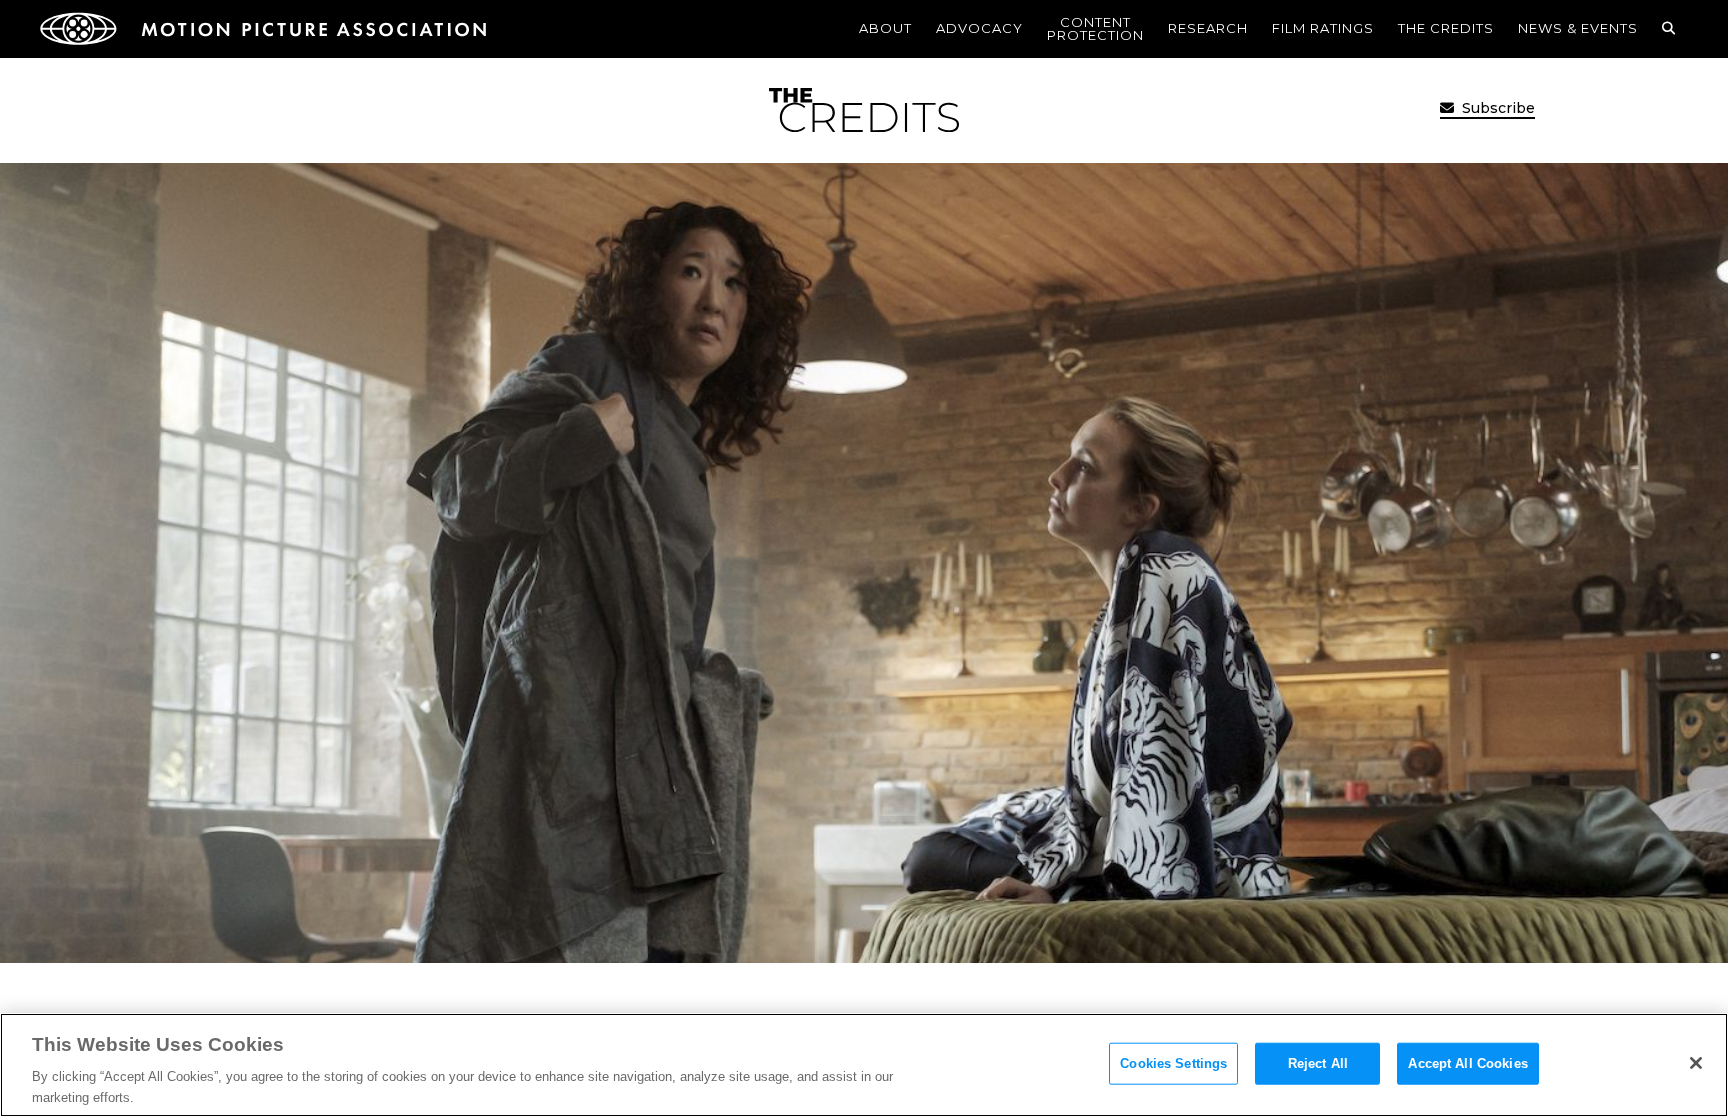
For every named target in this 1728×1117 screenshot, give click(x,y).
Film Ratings (1323, 28)
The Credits (1446, 28)
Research (1208, 28)
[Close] (1696, 1063)
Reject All (1318, 1063)
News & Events (1578, 28)
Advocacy (979, 28)
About (885, 28)
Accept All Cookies (1467, 1063)
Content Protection (1095, 28)
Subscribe (1496, 108)
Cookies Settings (1173, 1063)
